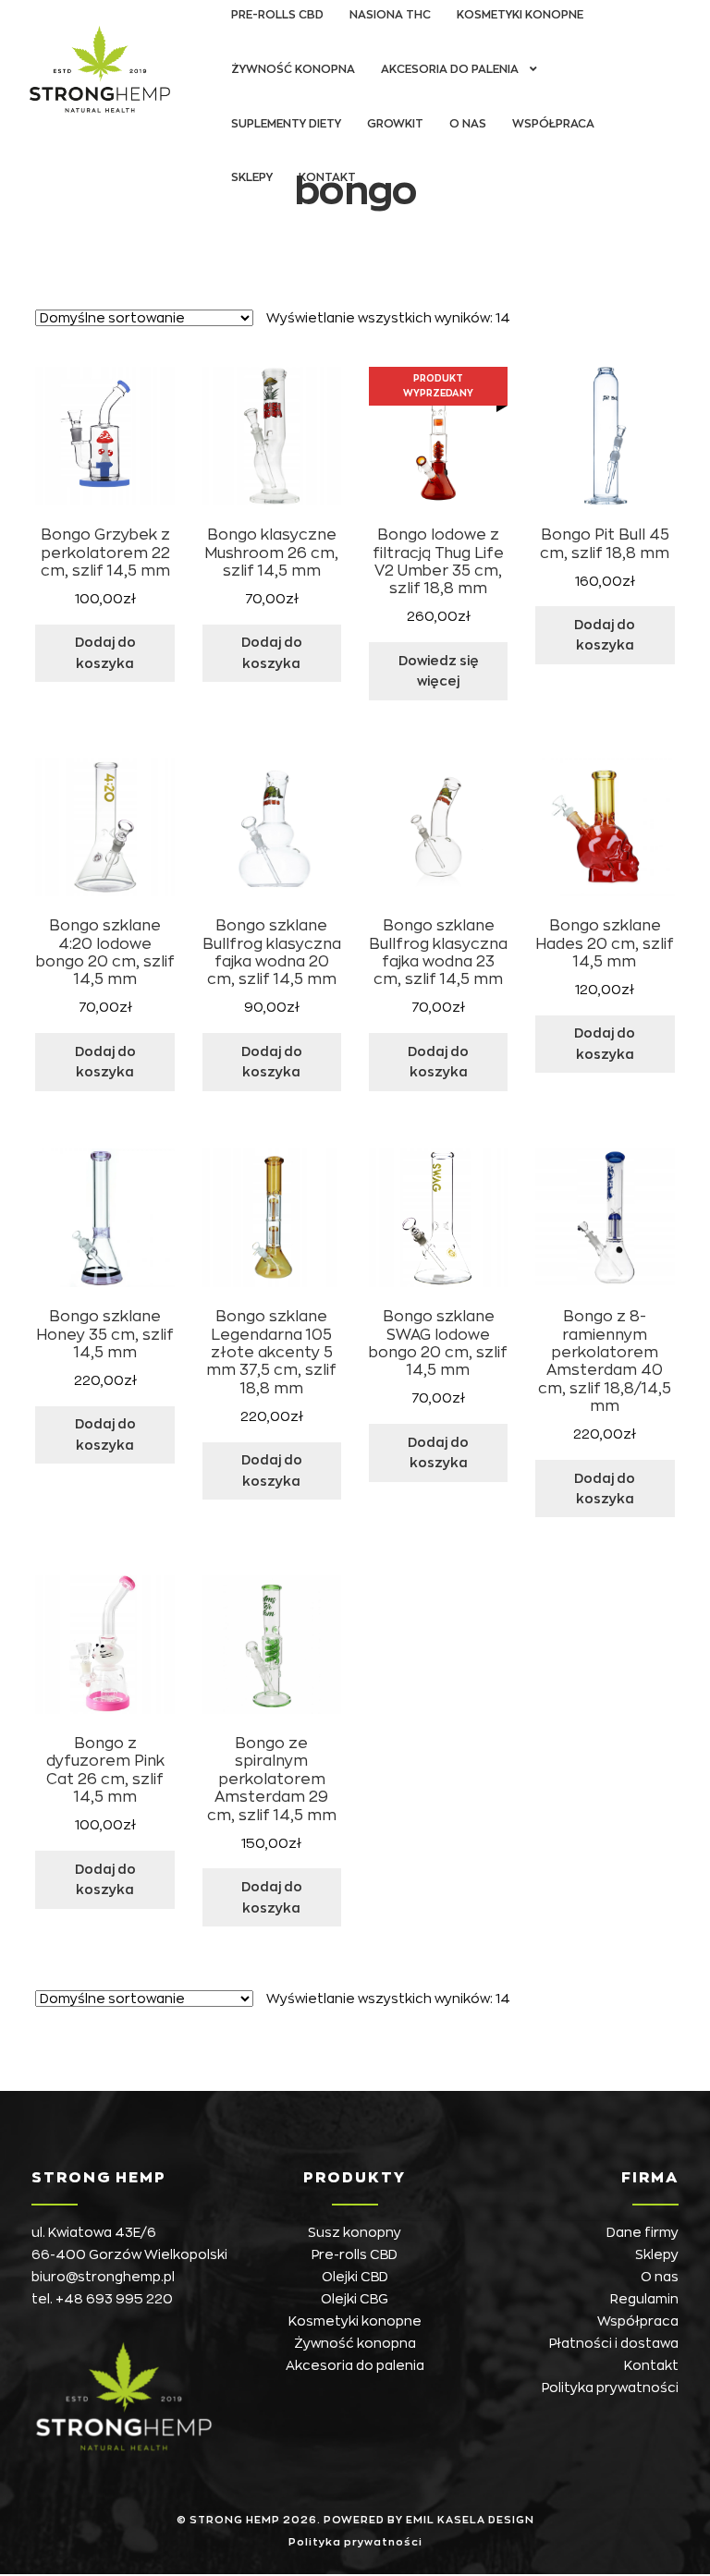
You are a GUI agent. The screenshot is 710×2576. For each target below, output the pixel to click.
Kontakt (327, 177)
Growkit (395, 124)
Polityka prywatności (610, 2388)
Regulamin (644, 2299)
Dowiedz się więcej (439, 671)
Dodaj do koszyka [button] (105, 653)
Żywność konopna (293, 69)
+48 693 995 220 (114, 2299)
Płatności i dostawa (614, 2343)
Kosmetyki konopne (355, 2321)
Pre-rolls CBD (355, 2254)
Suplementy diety (286, 124)
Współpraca (553, 124)
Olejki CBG (355, 2299)
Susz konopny (355, 2232)
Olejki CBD (355, 2277)
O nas (468, 124)
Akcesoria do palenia (450, 69)
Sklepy (252, 177)
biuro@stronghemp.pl (103, 2277)
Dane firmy (643, 2232)
